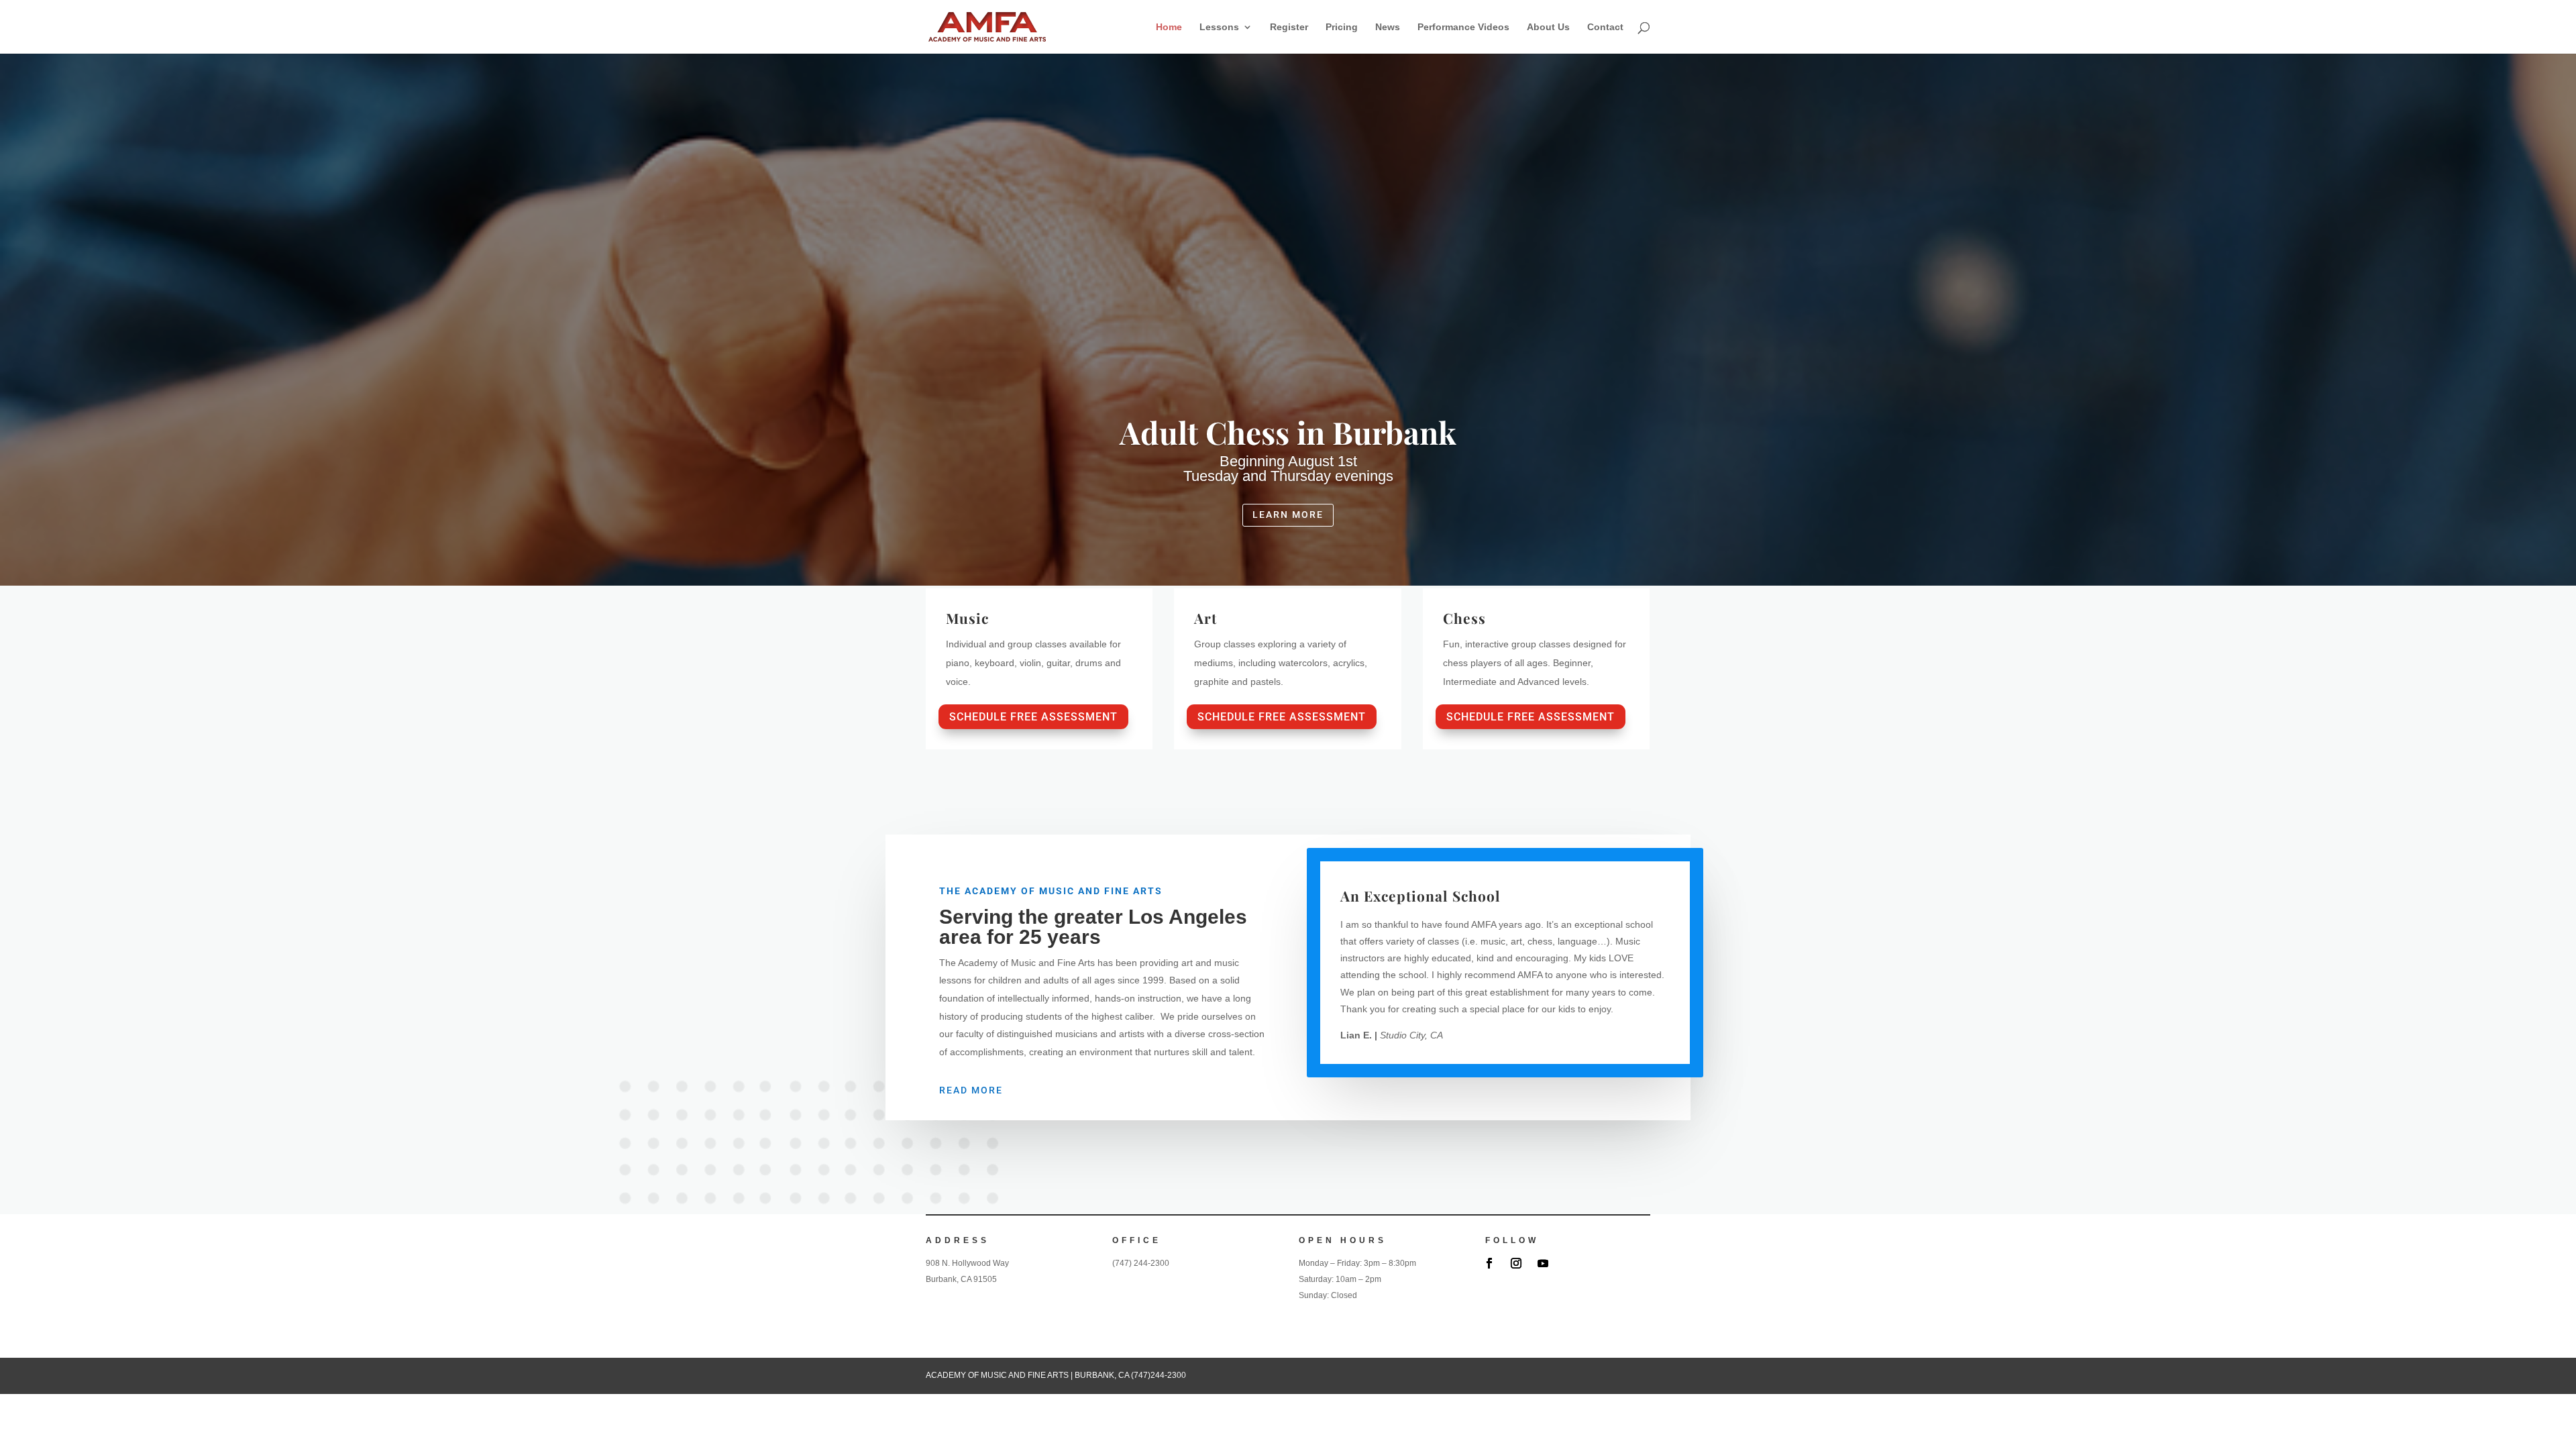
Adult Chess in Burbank (1288, 432)
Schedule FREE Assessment (1033, 717)
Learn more (1288, 515)
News (1388, 27)
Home (1169, 27)
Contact (1605, 27)
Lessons (1219, 27)
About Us (1548, 27)
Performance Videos (1463, 27)
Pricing (1342, 27)
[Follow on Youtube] (1543, 1263)
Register (1289, 27)
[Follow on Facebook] (1489, 1263)
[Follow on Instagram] (1516, 1263)
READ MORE (971, 1090)
